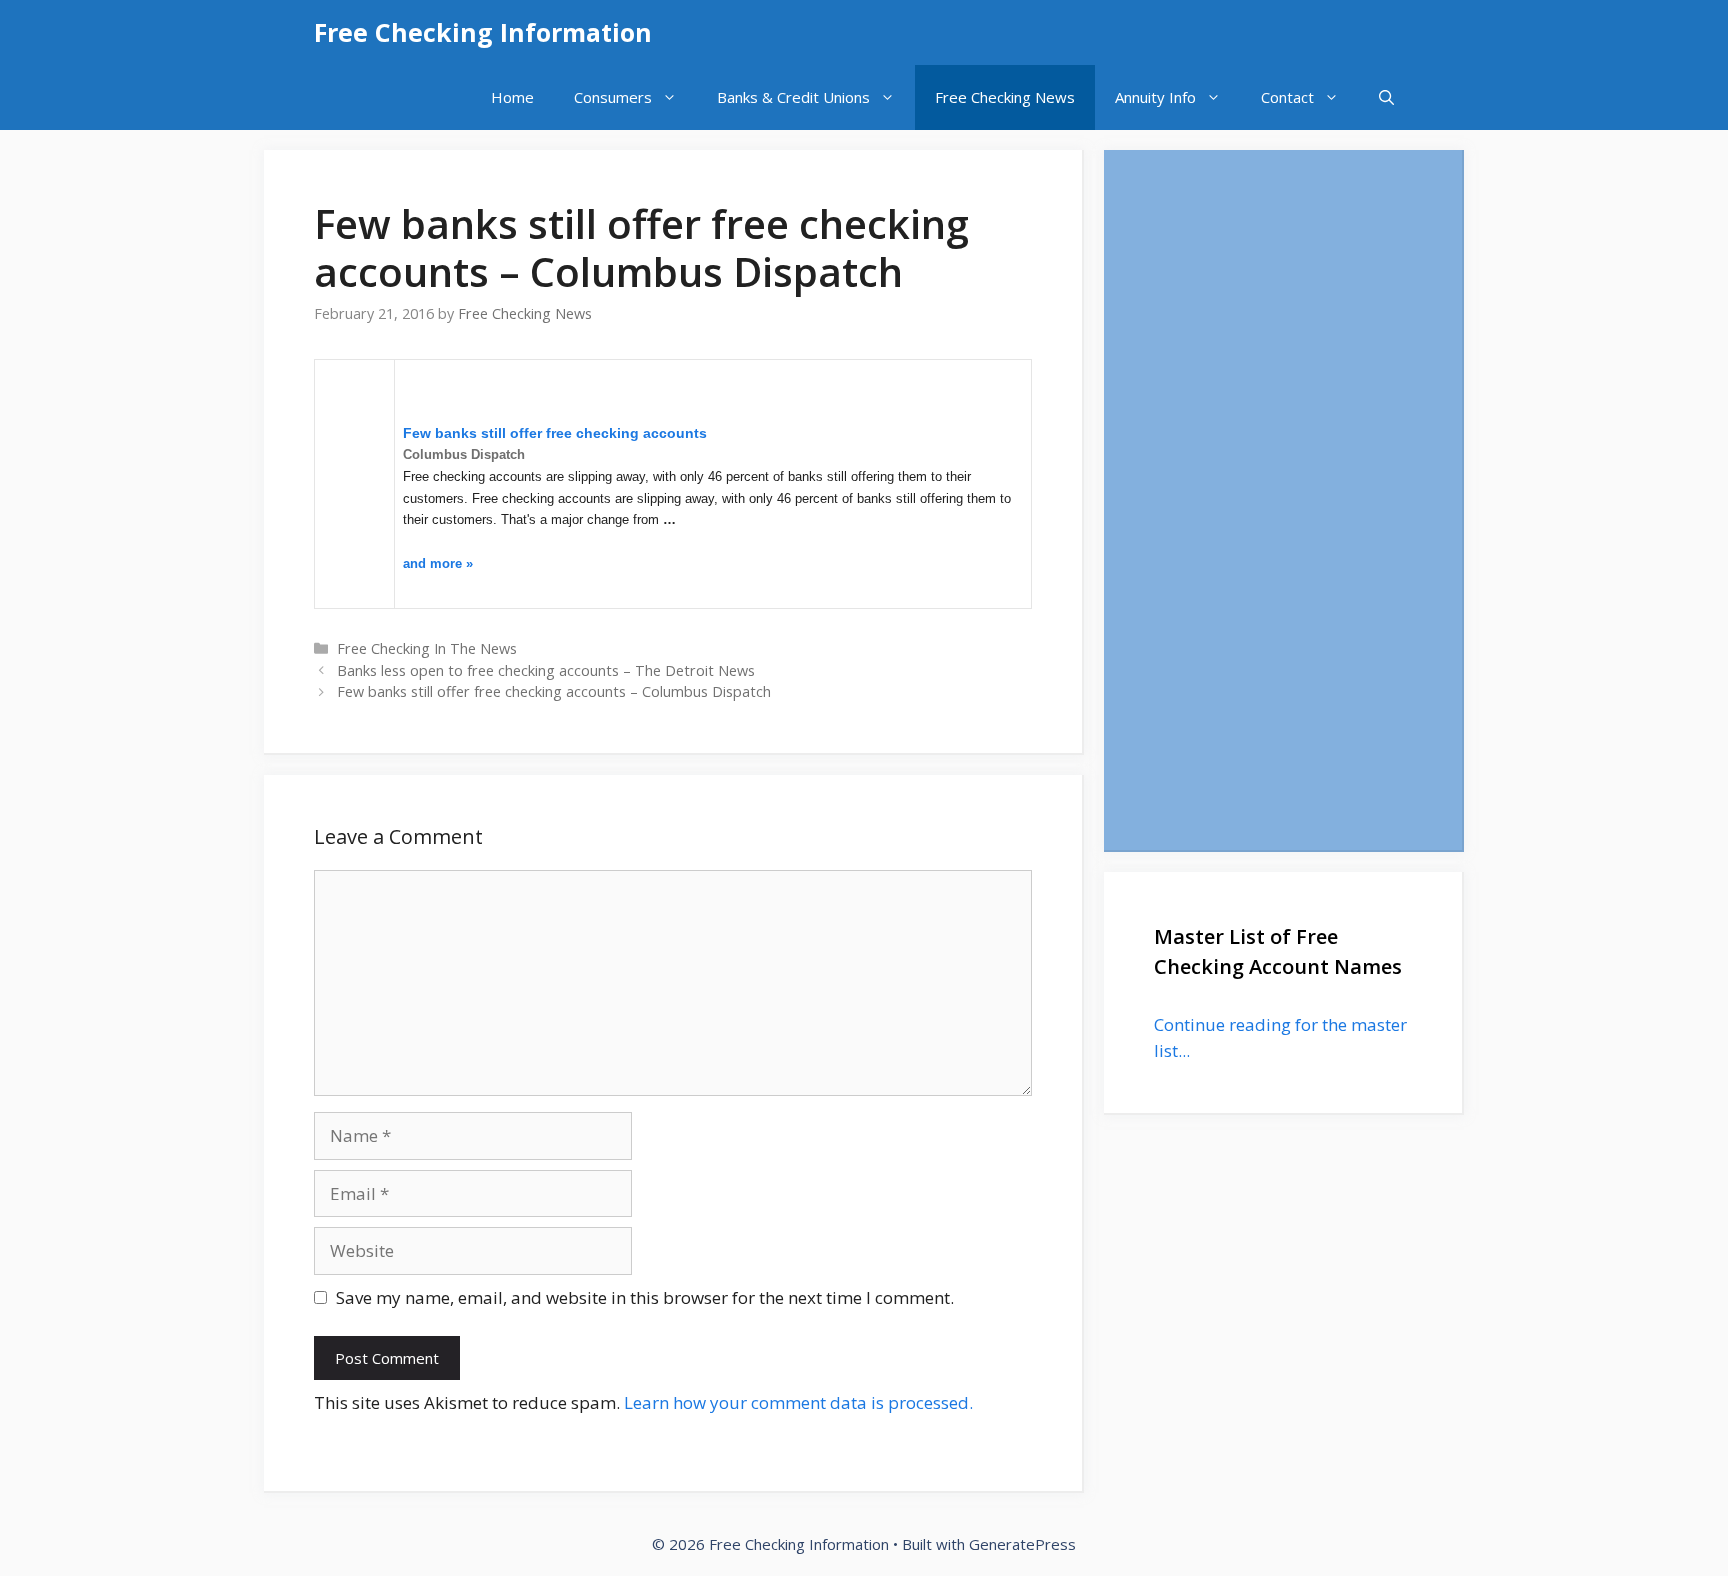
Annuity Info (1155, 97)
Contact (1287, 97)
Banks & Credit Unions (793, 97)
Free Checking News (1005, 97)
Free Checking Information (483, 32)
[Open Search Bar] (1386, 97)
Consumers (613, 97)
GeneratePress (1022, 1544)
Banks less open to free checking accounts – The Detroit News (546, 670)
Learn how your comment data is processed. (798, 1402)
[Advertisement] (1283, 500)
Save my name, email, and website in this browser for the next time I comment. (645, 1297)
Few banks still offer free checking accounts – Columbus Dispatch (554, 691)
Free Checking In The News (427, 648)
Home (512, 97)
